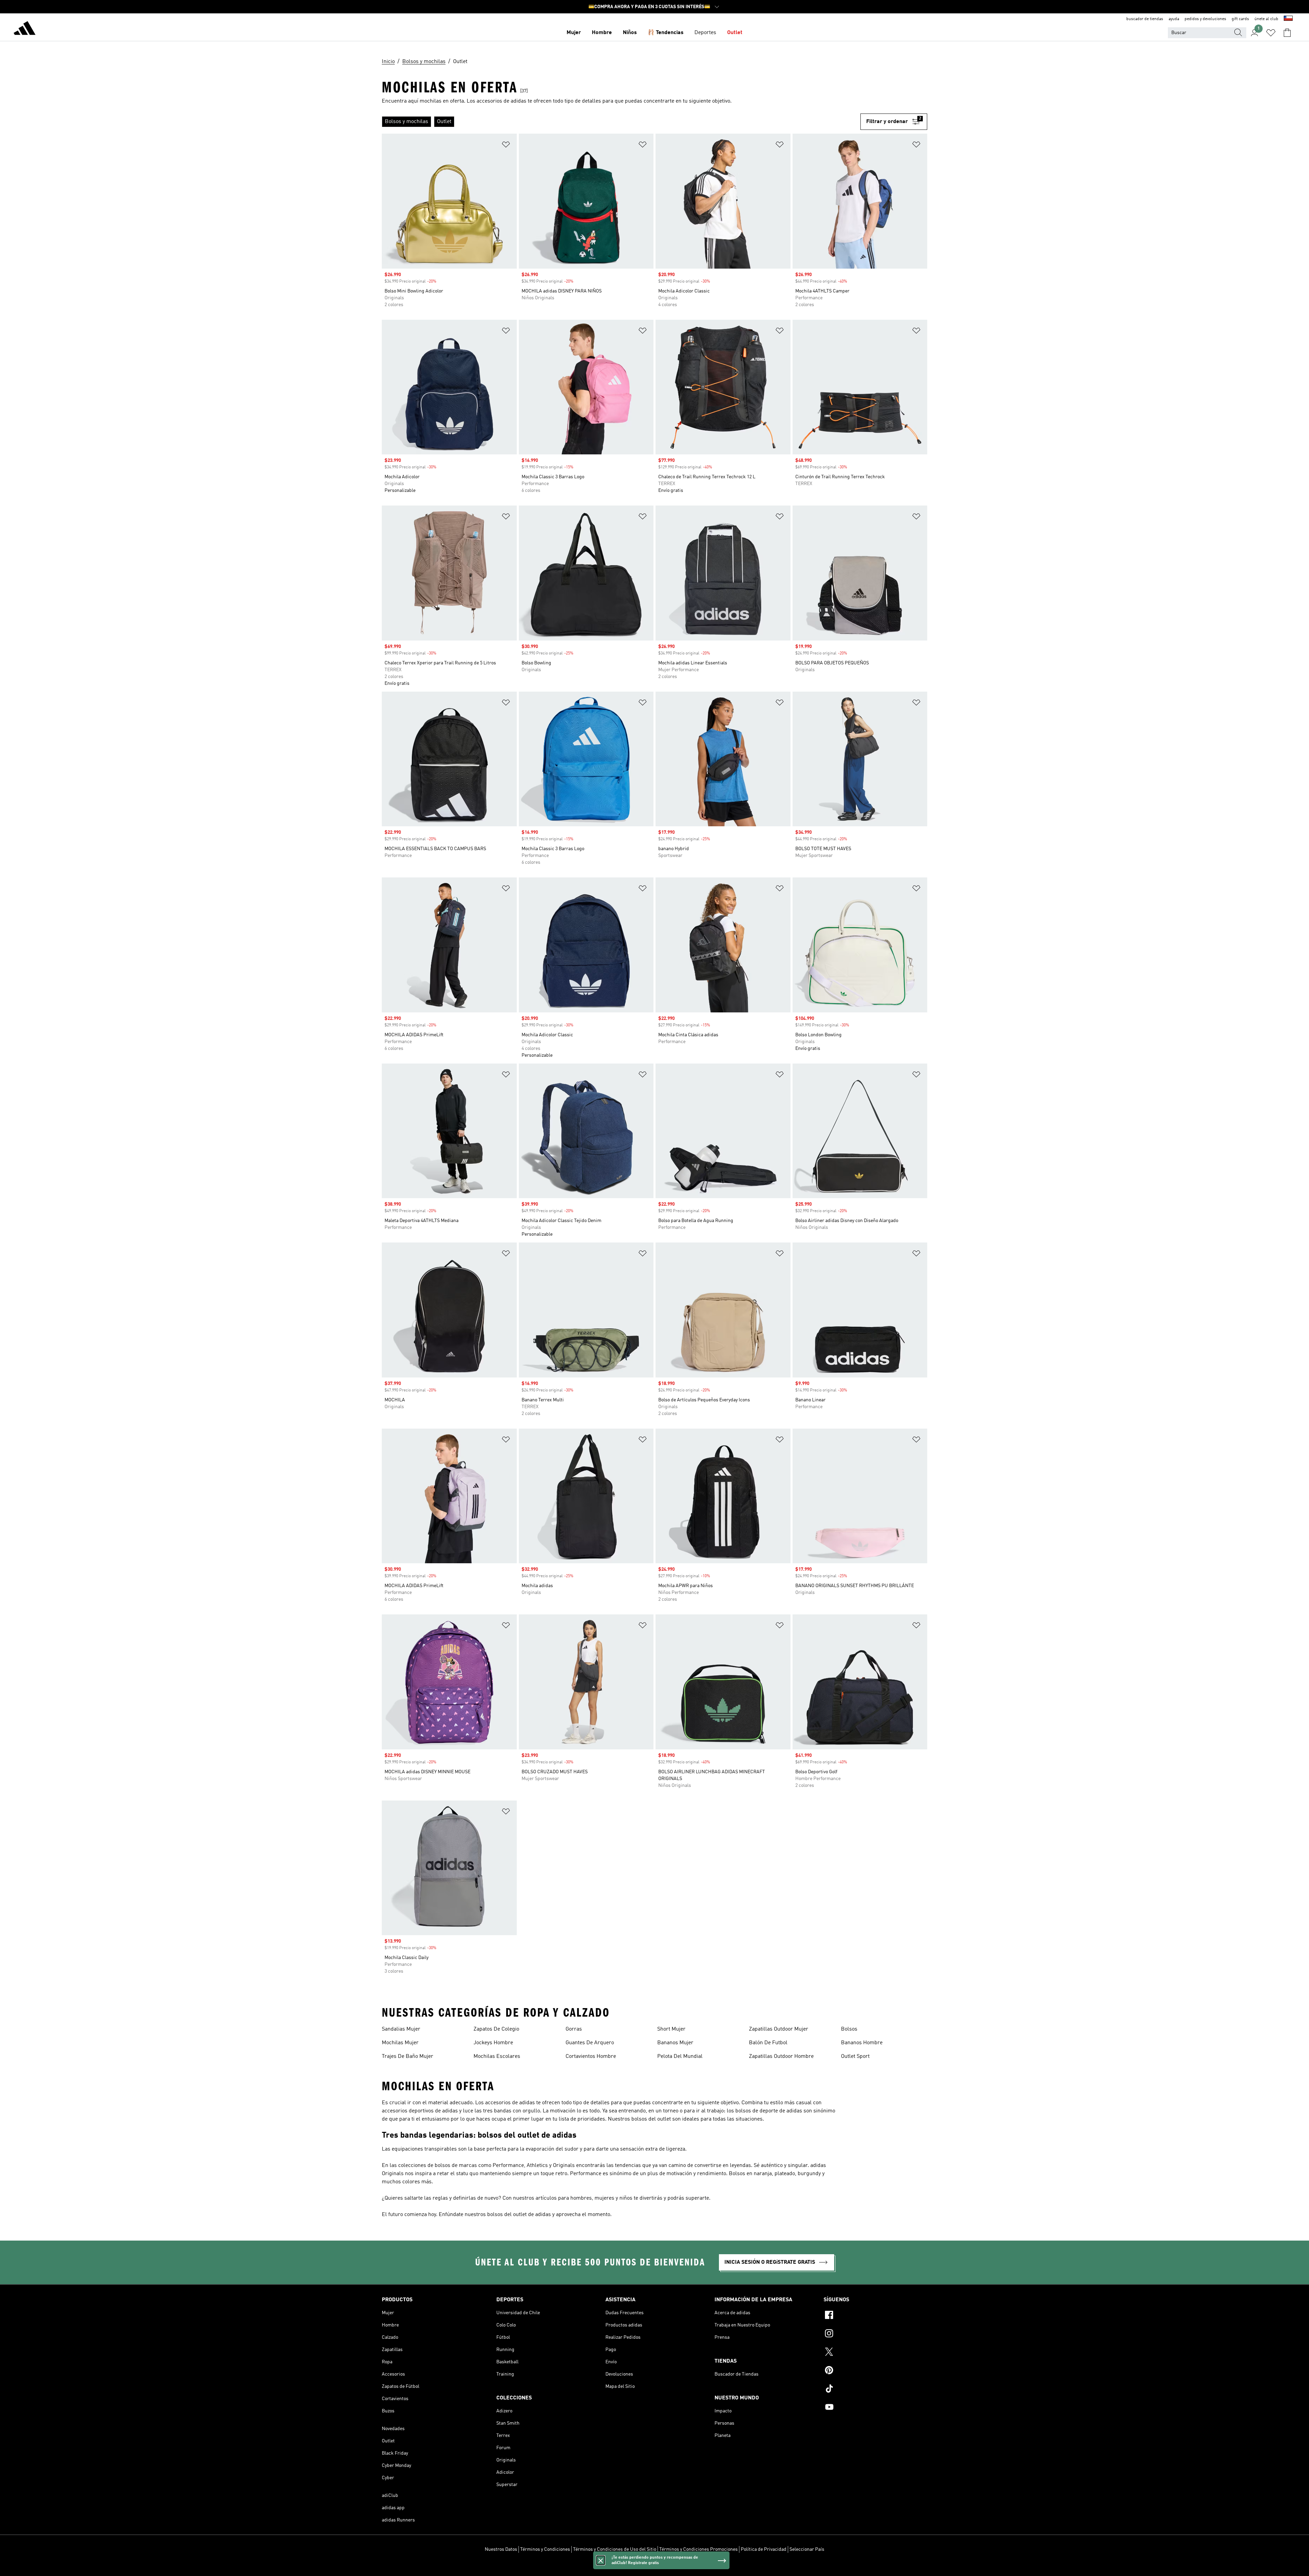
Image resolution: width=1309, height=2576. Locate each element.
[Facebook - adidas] (875, 2316)
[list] (621, 122)
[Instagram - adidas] (875, 2334)
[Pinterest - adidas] (875, 2371)
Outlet (735, 33)
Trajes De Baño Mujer (408, 2057)
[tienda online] (25, 29)
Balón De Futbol (768, 2043)
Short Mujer (671, 2029)
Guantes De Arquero (590, 2043)
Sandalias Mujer (401, 2029)
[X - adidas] (875, 2353)
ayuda (1174, 19)
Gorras (574, 2029)
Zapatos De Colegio (496, 2029)
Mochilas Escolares (497, 2057)
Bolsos (849, 2029)
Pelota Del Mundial (680, 2057)
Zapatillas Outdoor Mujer (779, 2029)
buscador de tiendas (1145, 19)
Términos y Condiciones (545, 2549)
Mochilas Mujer (400, 2043)
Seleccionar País (807, 2549)
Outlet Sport (855, 2057)
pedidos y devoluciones (1205, 19)
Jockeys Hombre (493, 2043)
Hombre (602, 33)
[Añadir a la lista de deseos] (506, 146)
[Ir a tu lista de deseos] (1271, 33)
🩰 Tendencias (666, 33)
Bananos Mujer (675, 2043)
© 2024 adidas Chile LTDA (654, 2567)
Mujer (574, 33)
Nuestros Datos (501, 2549)
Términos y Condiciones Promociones (698, 2549)
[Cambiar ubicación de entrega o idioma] (1288, 19)
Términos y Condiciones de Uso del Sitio (615, 2549)
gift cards (1240, 19)
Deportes (705, 33)
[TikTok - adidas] (875, 2390)
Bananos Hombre (862, 2043)
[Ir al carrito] (1287, 33)
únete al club (1266, 19)
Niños (630, 33)
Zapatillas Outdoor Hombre (781, 2057)
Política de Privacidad (764, 2549)
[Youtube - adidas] (875, 2408)
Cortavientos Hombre (591, 2057)
